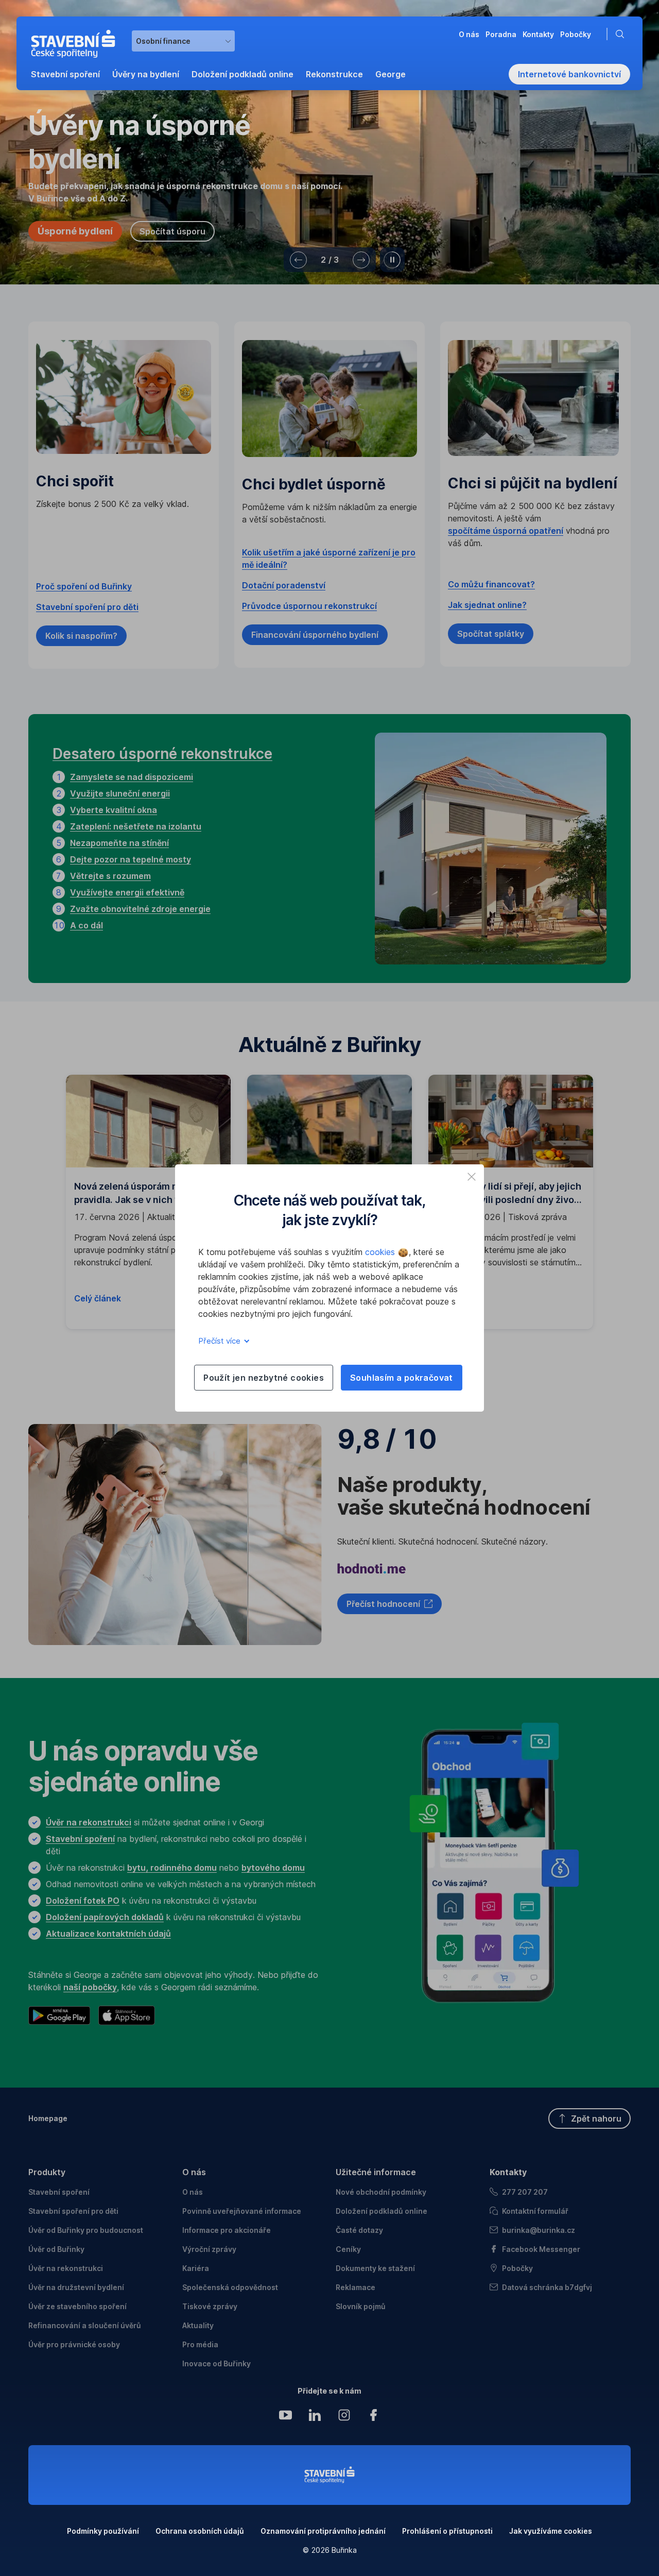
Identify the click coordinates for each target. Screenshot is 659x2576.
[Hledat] (622, 34)
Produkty (47, 2172)
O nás (194, 2172)
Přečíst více (220, 1341)
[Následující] (361, 260)
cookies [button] (381, 1252)
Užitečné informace (376, 2172)
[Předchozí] (298, 260)
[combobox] (183, 41)
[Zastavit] (392, 260)
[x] (472, 1177)
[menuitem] (65, 74)
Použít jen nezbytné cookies (264, 1378)
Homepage (48, 2118)
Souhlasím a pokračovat (402, 1378)
